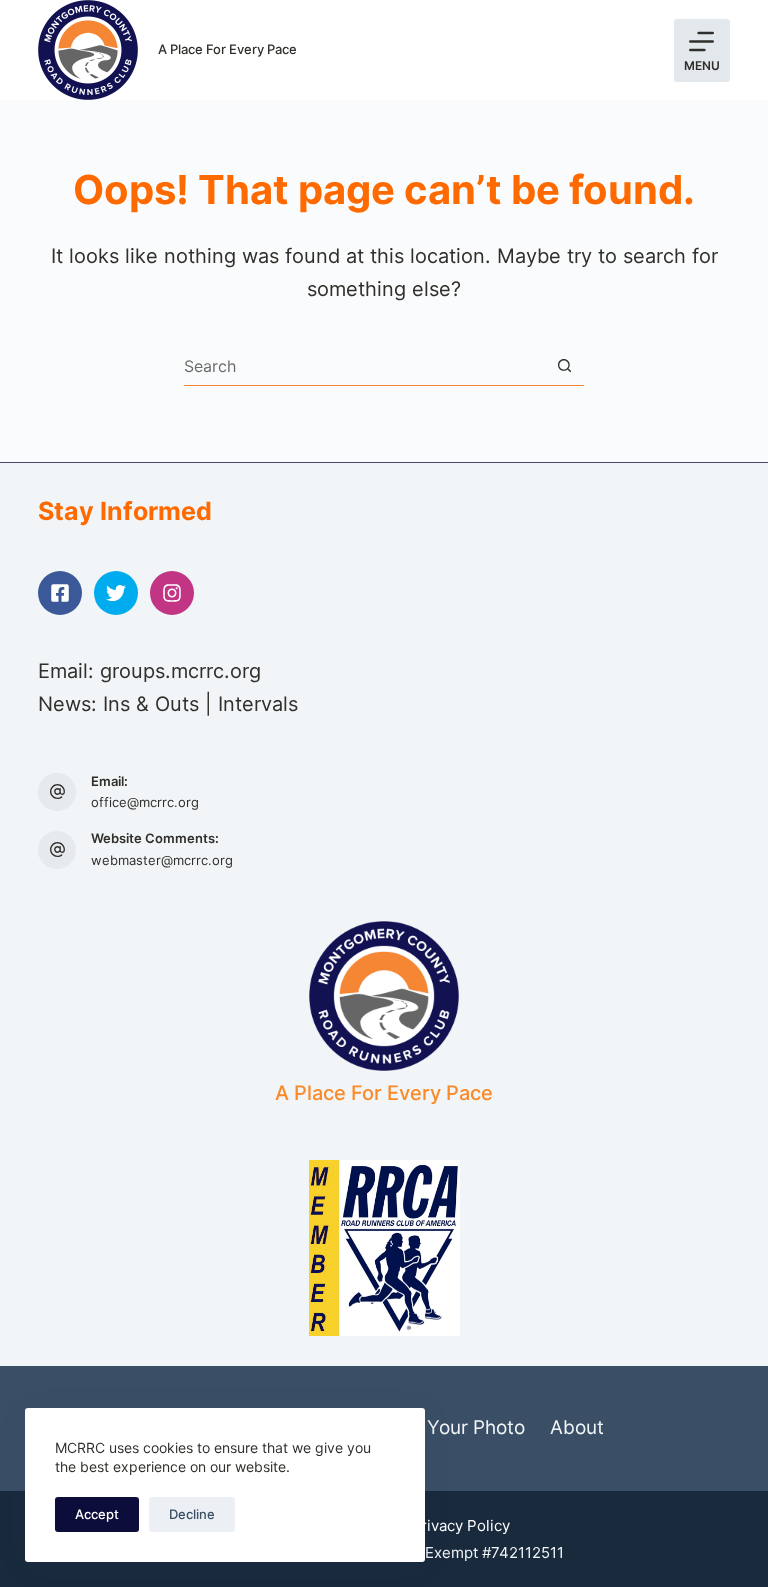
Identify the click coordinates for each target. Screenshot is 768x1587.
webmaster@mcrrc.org (162, 860)
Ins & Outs (151, 704)
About (577, 1427)
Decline (192, 1514)
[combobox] (364, 366)
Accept (97, 1514)
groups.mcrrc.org (180, 671)
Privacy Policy (460, 1525)
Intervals (258, 704)
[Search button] (564, 365)
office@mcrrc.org (145, 802)
